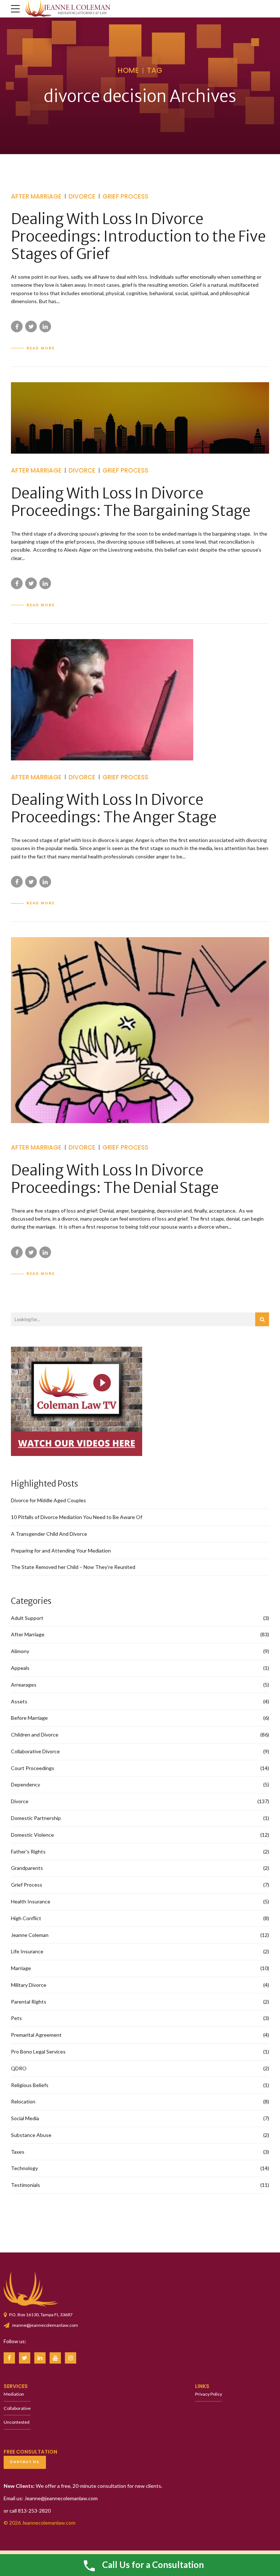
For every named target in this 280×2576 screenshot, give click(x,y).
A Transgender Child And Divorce (49, 1534)
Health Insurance (31, 1901)
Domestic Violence (32, 1835)
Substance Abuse (31, 2135)
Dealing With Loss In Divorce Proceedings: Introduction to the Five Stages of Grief (138, 236)
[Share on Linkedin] (45, 326)
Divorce (82, 196)
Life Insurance (27, 1951)
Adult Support (27, 1618)
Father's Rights (28, 1851)
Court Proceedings (33, 1768)
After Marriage (36, 196)
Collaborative (17, 2408)
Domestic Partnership (36, 1818)
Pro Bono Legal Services (38, 2052)
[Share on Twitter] (31, 326)
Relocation (23, 2101)
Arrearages (24, 1685)
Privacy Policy (209, 2394)
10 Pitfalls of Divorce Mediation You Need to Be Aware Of (77, 1517)
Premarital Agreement (36, 2035)
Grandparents (27, 1868)
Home (128, 70)
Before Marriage (29, 1718)
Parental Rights (29, 2002)
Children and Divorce (35, 1735)
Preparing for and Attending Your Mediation (61, 1551)
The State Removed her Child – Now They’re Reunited (73, 1567)
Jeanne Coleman (30, 1935)
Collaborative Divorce (35, 1751)
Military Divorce (29, 1985)
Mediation (14, 2394)
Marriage (21, 1968)
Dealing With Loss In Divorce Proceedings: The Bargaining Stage (131, 502)
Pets (16, 2018)
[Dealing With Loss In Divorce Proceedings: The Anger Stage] (140, 700)
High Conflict (26, 1918)
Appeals (20, 1668)
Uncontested (17, 2422)
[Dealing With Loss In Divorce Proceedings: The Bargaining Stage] (140, 418)
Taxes (18, 2152)
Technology (24, 2168)
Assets (19, 1701)
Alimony (20, 1651)
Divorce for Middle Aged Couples (48, 1500)
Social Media (25, 2118)
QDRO (19, 2068)
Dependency (26, 1784)
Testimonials (26, 2185)
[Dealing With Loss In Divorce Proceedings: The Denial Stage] (140, 1034)
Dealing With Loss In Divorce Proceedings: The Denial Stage (115, 1179)
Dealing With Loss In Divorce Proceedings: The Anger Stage (114, 809)
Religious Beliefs (30, 2085)
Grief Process (125, 196)
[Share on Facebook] (17, 326)
